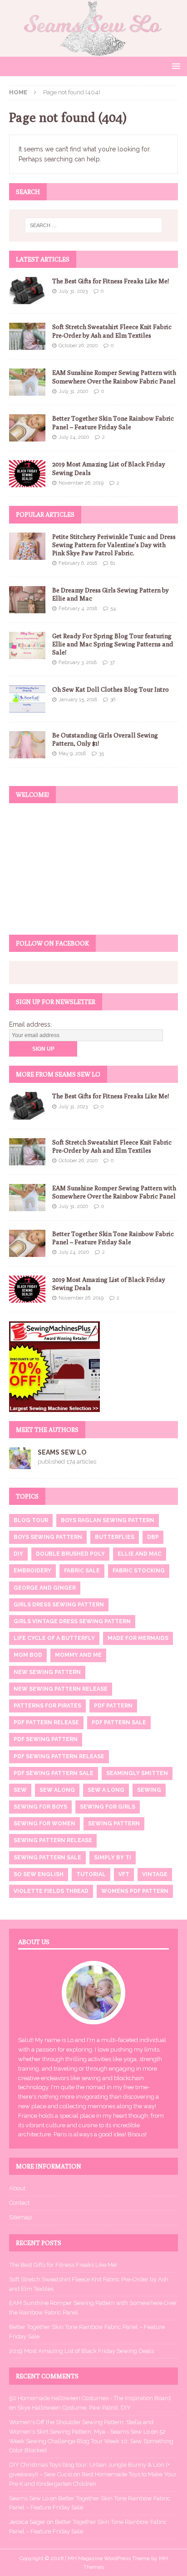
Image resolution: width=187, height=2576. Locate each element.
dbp (153, 1537)
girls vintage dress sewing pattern (72, 1621)
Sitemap (20, 2217)
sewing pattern (114, 1824)
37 (112, 662)
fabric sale (82, 1571)
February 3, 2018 (78, 662)
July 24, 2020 (74, 437)
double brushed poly (70, 1554)
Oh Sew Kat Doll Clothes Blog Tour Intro (111, 689)
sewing (149, 1790)
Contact (19, 2203)
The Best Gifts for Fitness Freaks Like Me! (111, 281)
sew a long (106, 1790)
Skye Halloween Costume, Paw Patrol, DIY (74, 2408)
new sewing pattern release (61, 1689)
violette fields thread (51, 1891)
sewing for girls (108, 1807)
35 (101, 754)
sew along (57, 1790)
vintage (155, 1874)
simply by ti (113, 1858)
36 (113, 700)
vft (124, 1874)
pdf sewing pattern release (59, 1756)
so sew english (39, 1874)
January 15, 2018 (78, 700)
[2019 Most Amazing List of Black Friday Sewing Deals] (27, 474)
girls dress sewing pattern (59, 1605)
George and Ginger (45, 1588)
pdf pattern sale (119, 1722)
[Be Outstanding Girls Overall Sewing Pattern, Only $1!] (27, 745)
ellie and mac (140, 1554)
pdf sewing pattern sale (54, 1773)
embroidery (32, 1571)
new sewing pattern (47, 1672)
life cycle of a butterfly (54, 1638)
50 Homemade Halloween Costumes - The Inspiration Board (90, 2398)
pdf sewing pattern (46, 1739)
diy (18, 1554)
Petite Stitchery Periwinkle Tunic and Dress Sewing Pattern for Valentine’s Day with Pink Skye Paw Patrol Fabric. (114, 545)
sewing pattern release (53, 1840)
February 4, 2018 (78, 609)
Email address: (30, 1024)
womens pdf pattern (135, 1891)
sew (20, 1790)
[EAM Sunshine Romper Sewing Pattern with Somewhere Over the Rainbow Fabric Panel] (27, 382)
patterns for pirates (47, 1706)
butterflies (115, 1537)
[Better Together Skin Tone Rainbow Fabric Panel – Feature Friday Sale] (27, 428)
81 (113, 563)
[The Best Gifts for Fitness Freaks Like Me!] (27, 291)
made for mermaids (138, 1638)
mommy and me (78, 1655)
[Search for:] (94, 225)
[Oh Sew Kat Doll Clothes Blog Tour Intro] (27, 699)
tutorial (91, 1874)
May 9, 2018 (72, 754)
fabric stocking (139, 1571)
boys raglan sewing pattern (108, 1520)
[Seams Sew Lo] (93, 51)
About (17, 2188)
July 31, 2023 (73, 291)
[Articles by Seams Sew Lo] (20, 1464)
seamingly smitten (137, 1773)
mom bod (28, 1655)
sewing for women (44, 1824)
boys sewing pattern (48, 1537)
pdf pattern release (46, 1722)
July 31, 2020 (73, 391)
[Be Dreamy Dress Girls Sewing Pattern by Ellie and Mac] (27, 600)
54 (113, 609)
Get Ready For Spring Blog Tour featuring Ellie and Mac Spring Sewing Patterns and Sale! (113, 644)
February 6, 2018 (78, 563)
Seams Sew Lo (62, 1452)
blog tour (31, 1520)
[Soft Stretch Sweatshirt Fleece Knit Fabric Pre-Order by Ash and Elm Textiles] (27, 336)
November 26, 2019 (81, 483)
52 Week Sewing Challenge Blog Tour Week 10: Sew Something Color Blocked (91, 2441)
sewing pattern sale (47, 1858)
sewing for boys (40, 1807)
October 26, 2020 (78, 346)
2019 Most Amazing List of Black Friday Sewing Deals (81, 2351)
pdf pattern (113, 1706)
